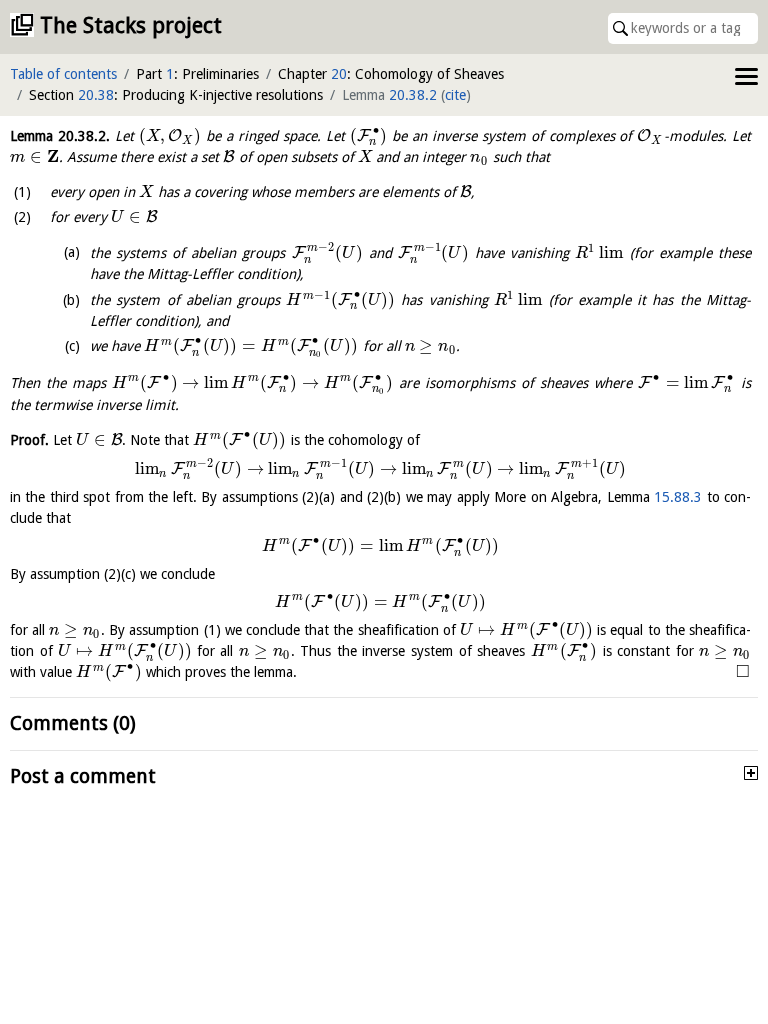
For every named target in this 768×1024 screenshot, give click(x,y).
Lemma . (60, 136)
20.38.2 (413, 95)
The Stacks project (131, 25)
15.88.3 (678, 497)
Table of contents (63, 74)
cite (455, 95)
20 (339, 74)
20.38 (96, 95)
